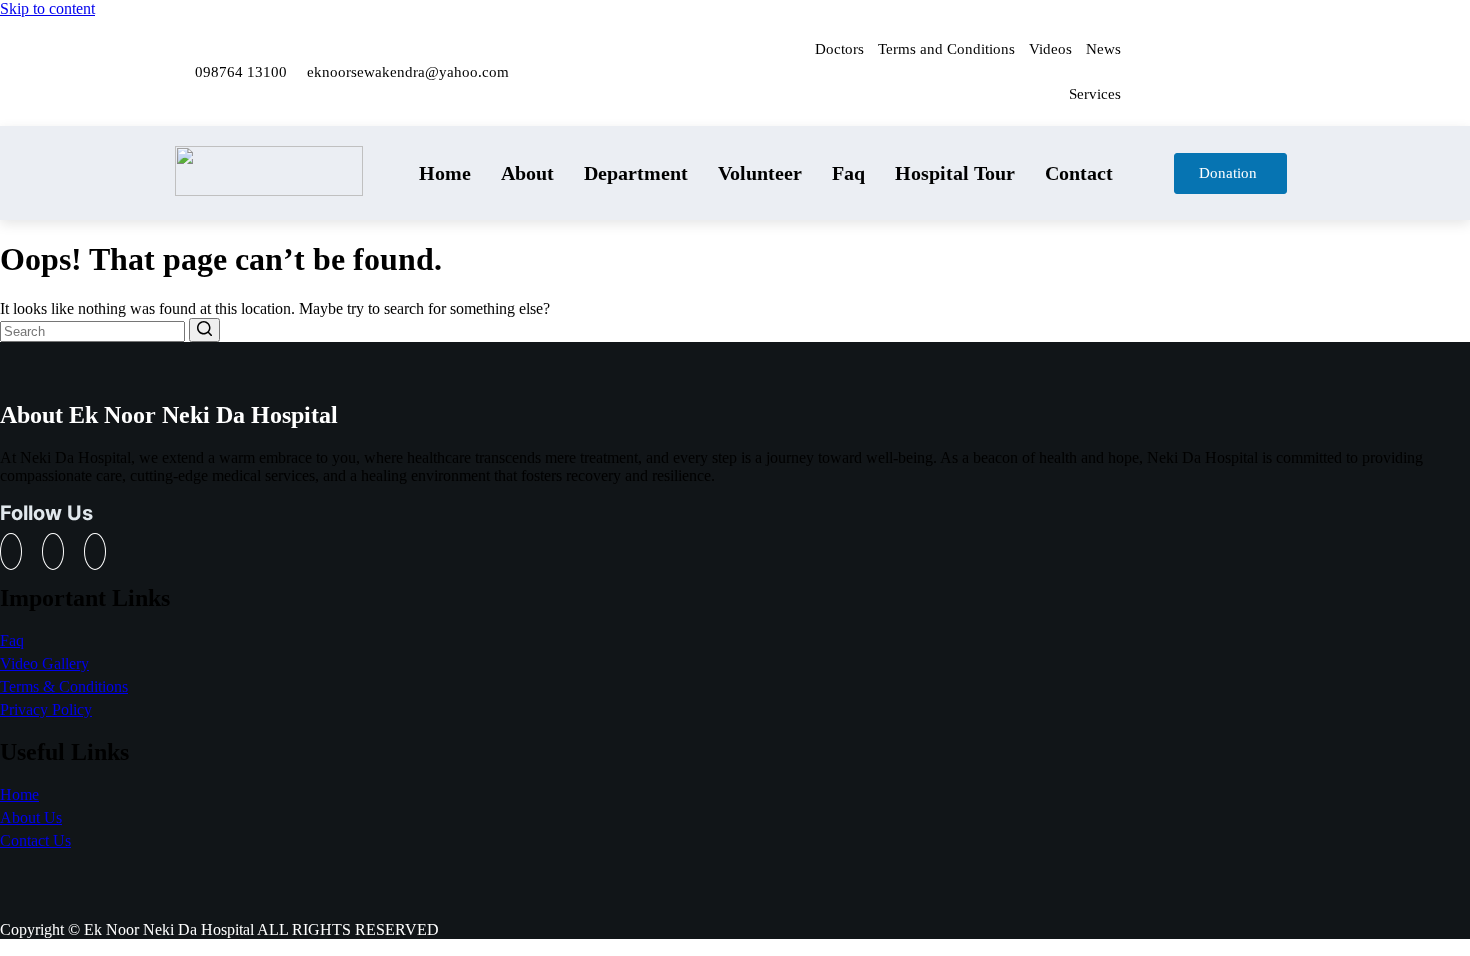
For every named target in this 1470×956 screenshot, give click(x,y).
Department (636, 173)
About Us (31, 817)
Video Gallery (44, 663)
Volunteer (760, 173)
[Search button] (204, 330)
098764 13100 (241, 72)
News (1103, 49)
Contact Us (35, 840)
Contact (1079, 173)
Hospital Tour (955, 173)
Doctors (839, 49)
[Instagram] (1271, 43)
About (527, 173)
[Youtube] (1271, 97)
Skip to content (47, 8)
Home (445, 173)
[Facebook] (1212, 43)
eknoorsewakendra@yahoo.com (408, 72)
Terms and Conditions (946, 49)
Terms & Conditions (64, 686)
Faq (848, 173)
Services (1095, 94)
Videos (1050, 49)
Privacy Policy (46, 709)
